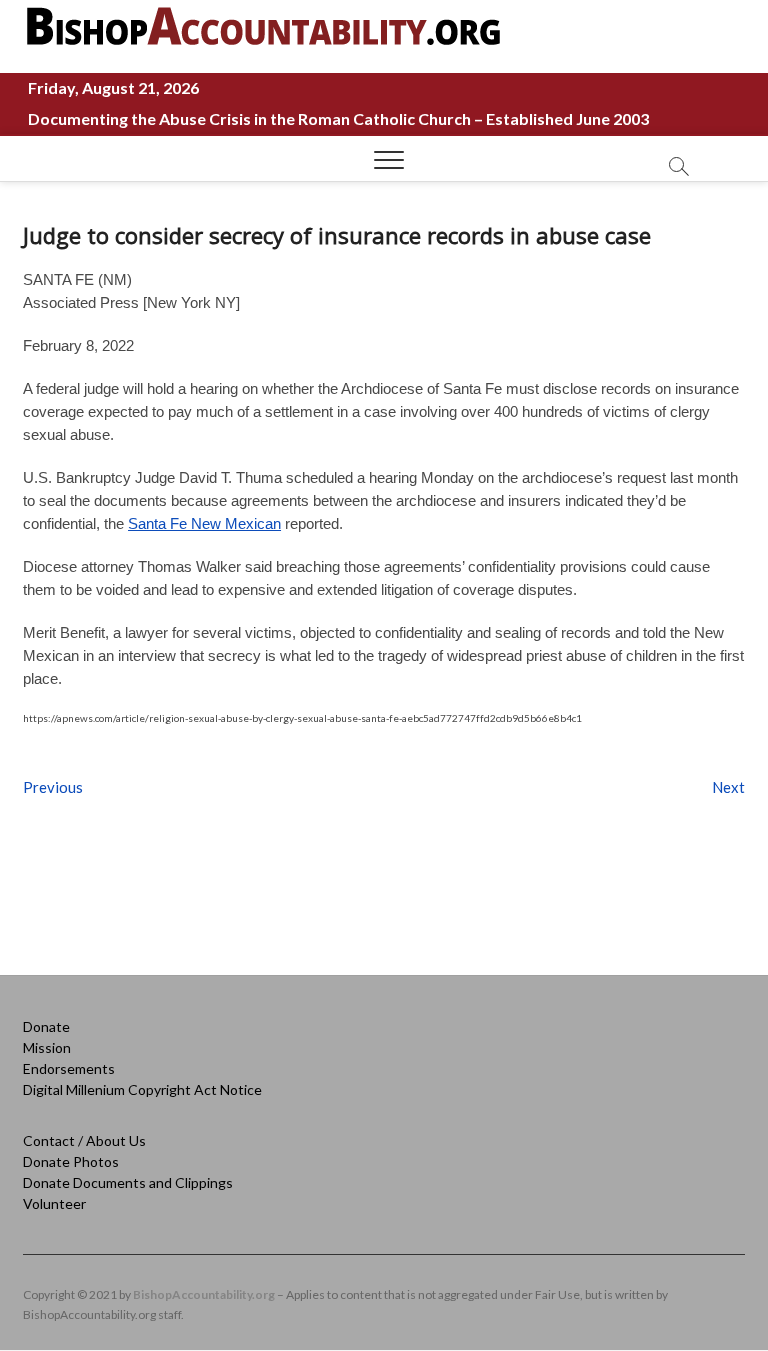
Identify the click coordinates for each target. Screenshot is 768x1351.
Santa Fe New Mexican (204, 523)
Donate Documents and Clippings (128, 1182)
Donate (46, 1026)
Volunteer (54, 1203)
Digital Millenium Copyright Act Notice (142, 1089)
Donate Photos (71, 1161)
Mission (47, 1047)
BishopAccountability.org (204, 1294)
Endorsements (69, 1068)
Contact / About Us (84, 1140)
